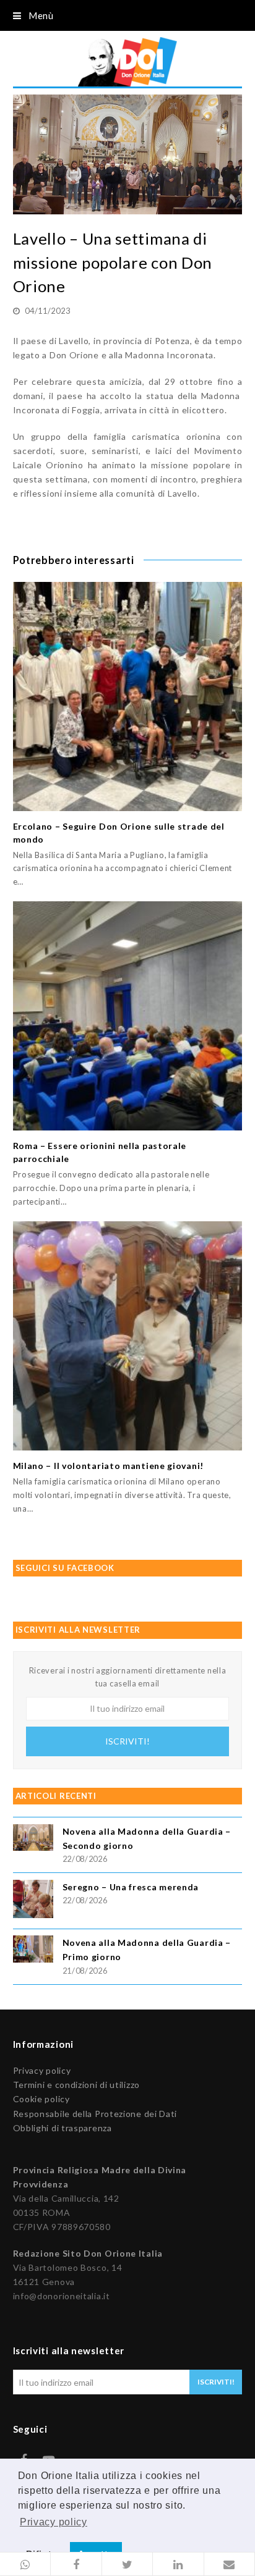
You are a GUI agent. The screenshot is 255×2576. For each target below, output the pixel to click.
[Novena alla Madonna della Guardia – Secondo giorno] (33, 1839)
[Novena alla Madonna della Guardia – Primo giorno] (33, 1951)
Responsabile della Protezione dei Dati (95, 2114)
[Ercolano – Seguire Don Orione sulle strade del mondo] (128, 697)
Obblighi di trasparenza (63, 2128)
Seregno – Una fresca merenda (131, 1887)
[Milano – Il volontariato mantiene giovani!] (128, 1336)
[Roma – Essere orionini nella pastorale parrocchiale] (128, 1016)
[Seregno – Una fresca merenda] (33, 1901)
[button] (25, 2564)
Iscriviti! (127, 1741)
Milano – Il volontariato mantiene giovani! (108, 1466)
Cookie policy (41, 2099)
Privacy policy (42, 2070)
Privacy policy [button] (54, 2522)
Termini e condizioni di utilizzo (76, 2085)
